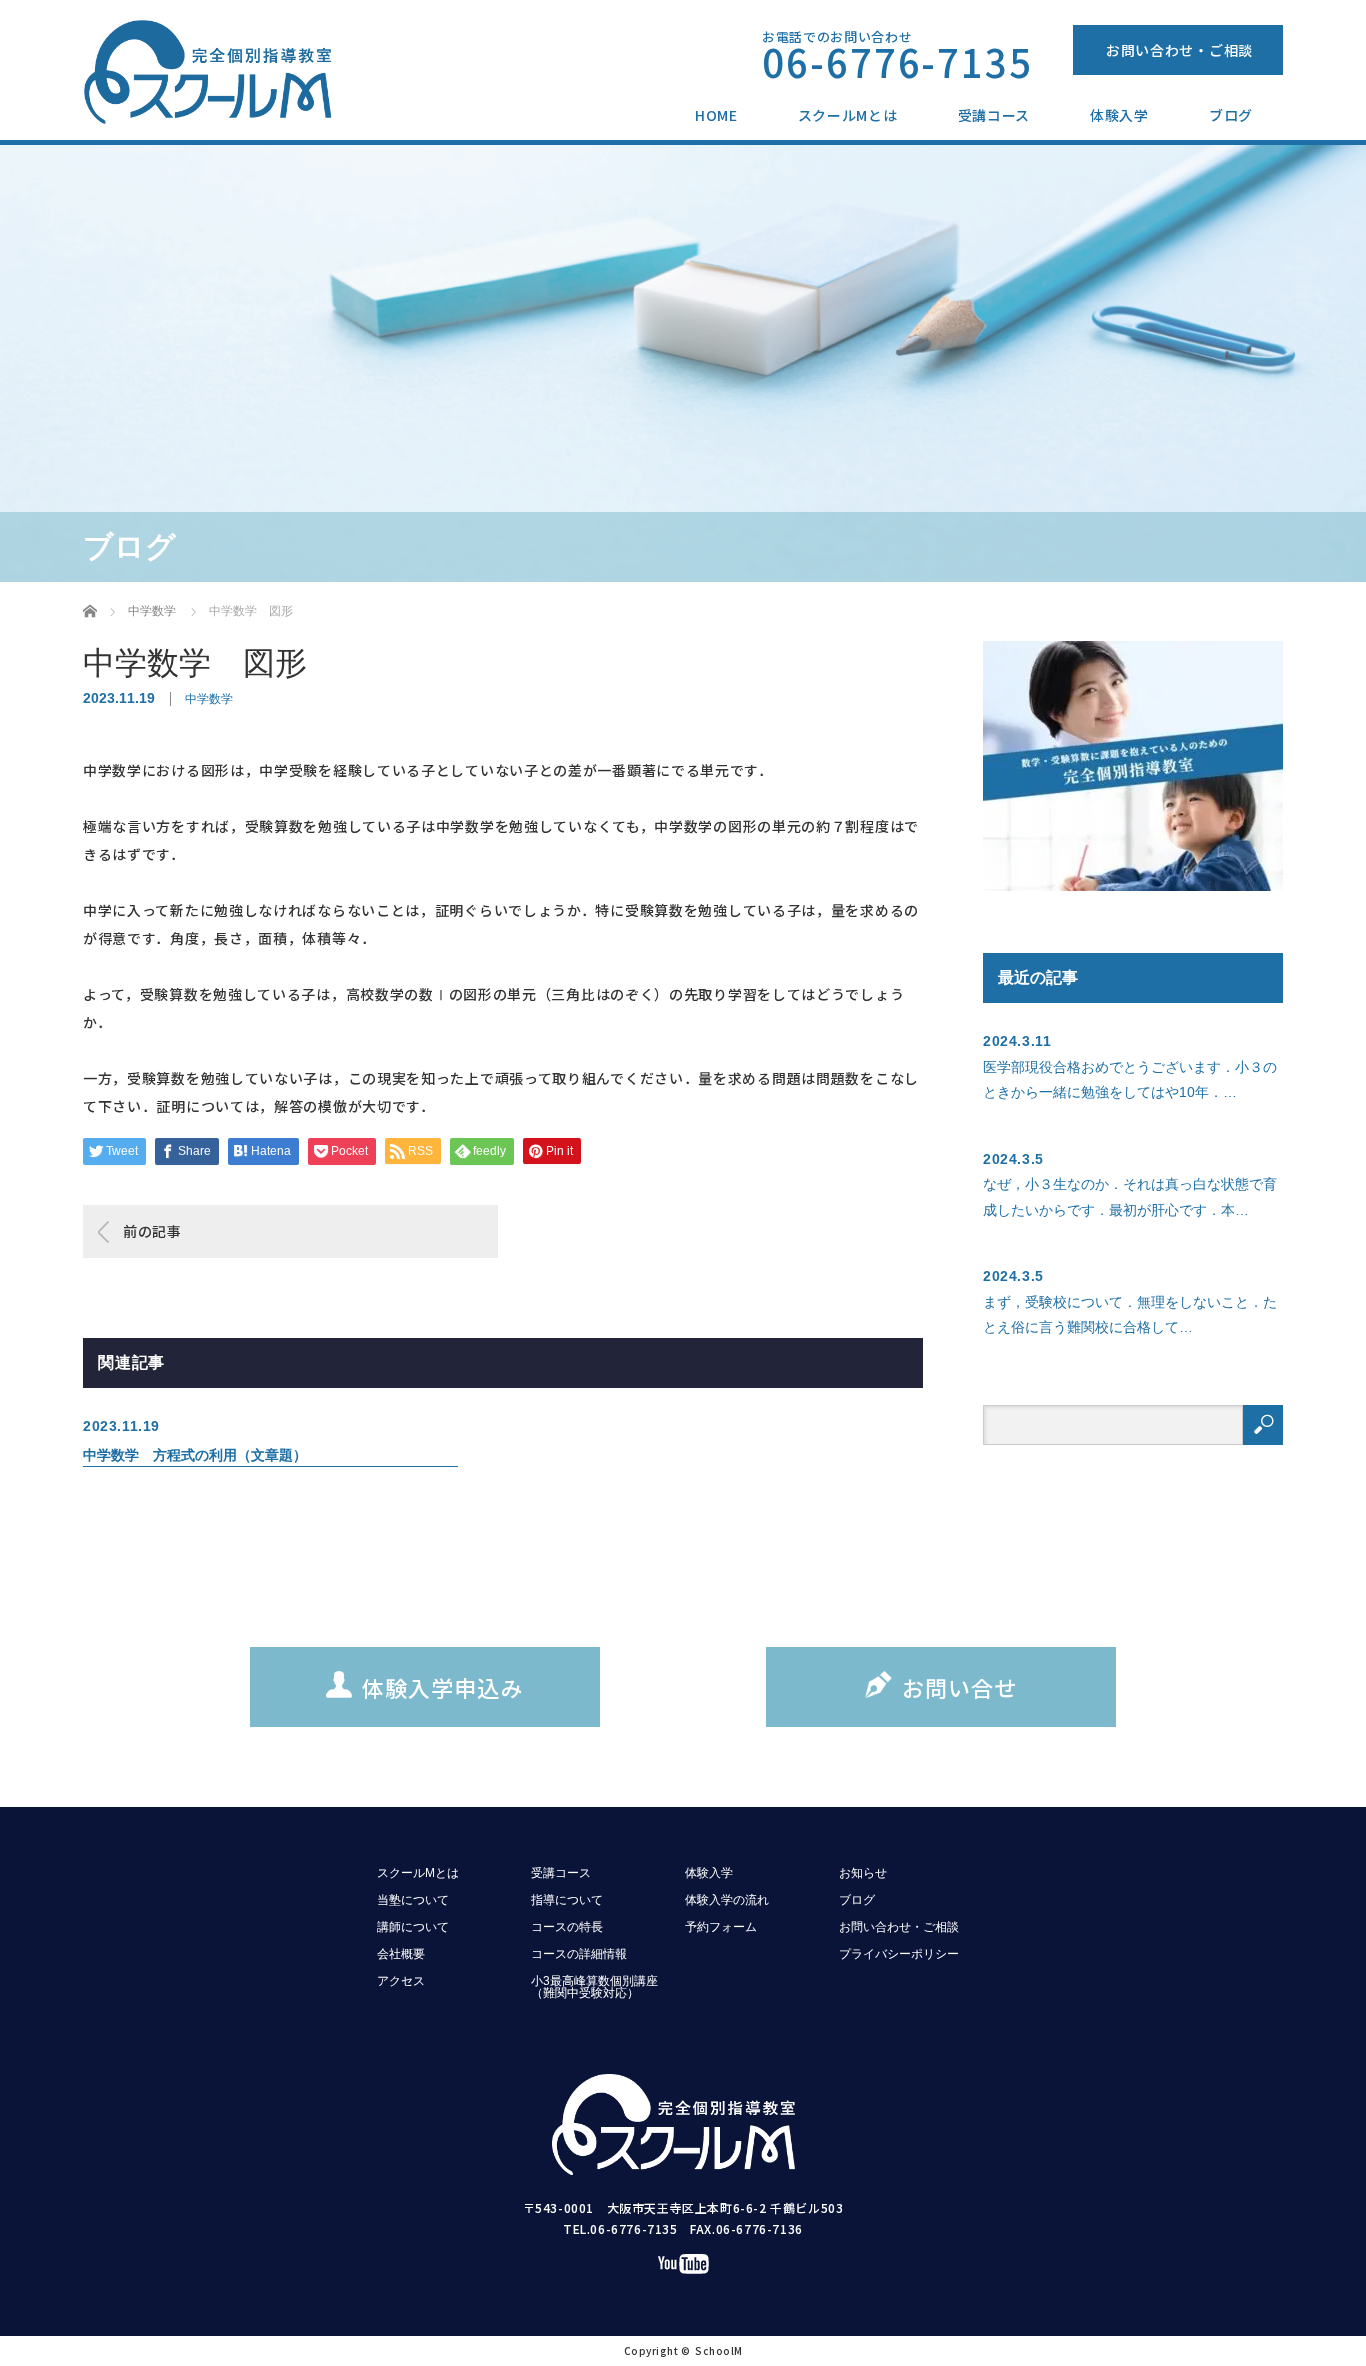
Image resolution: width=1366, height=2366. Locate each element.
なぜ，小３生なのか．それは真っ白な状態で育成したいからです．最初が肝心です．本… (1130, 1196)
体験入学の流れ (727, 1900)
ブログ (1231, 115)
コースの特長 (567, 1927)
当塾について (413, 1900)
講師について (413, 1927)
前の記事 (152, 1231)
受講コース (994, 115)
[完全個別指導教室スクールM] (218, 73)
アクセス (401, 1981)
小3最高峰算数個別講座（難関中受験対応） (594, 1987)
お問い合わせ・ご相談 (1179, 50)
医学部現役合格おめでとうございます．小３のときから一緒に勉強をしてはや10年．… (1130, 1079)
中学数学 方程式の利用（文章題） (195, 1455)
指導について (567, 1900)
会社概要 (401, 1954)
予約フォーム (721, 1927)
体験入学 (1119, 115)
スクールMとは (848, 115)
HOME (716, 115)
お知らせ (863, 1873)
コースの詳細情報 (579, 1954)
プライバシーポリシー (899, 1954)
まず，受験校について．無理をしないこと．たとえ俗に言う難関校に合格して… (1130, 1314)
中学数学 (209, 699)
